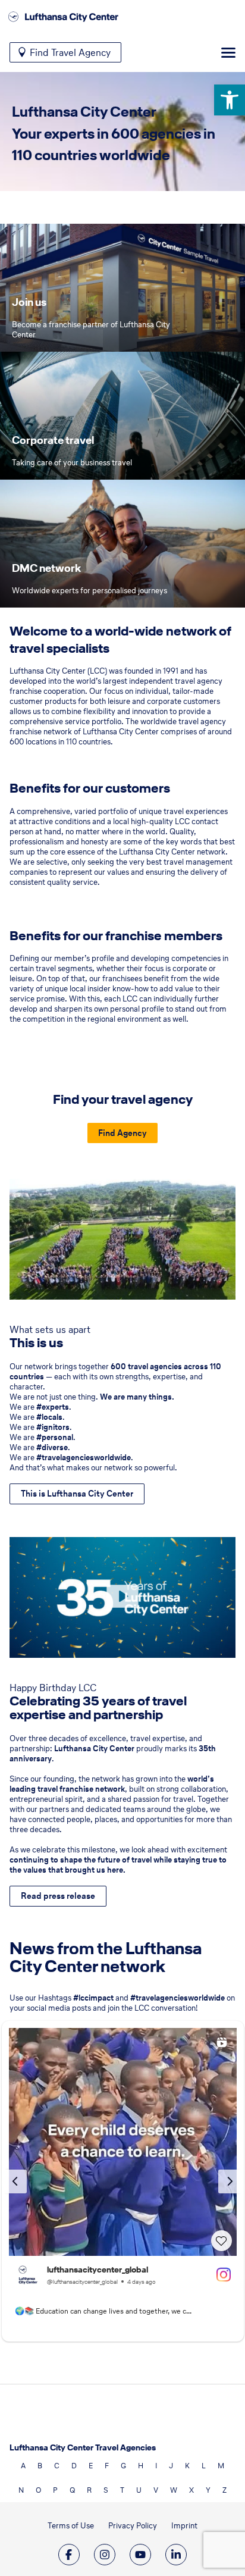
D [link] (74, 2466)
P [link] (55, 2490)
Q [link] (72, 2490)
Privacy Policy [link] (133, 2526)
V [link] (156, 2490)
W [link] (174, 2490)
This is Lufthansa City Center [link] (77, 1494)
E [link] (91, 2466)
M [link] (221, 2466)
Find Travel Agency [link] (70, 52)
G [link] (123, 2466)
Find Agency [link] (122, 1133)
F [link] (107, 2466)
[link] (230, 100)
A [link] (23, 2466)
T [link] (122, 2490)
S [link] (106, 2490)
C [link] (57, 2466)
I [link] (156, 2466)
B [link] (40, 2466)
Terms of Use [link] (71, 2526)
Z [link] (224, 2490)
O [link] (38, 2490)
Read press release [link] (58, 1896)
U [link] (139, 2490)
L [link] (204, 2466)
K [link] (187, 2466)
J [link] (171, 2466)
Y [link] (208, 2490)
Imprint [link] (184, 2526)
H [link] (141, 2466)
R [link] (89, 2490)
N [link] (21, 2490)
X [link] (191, 2490)
